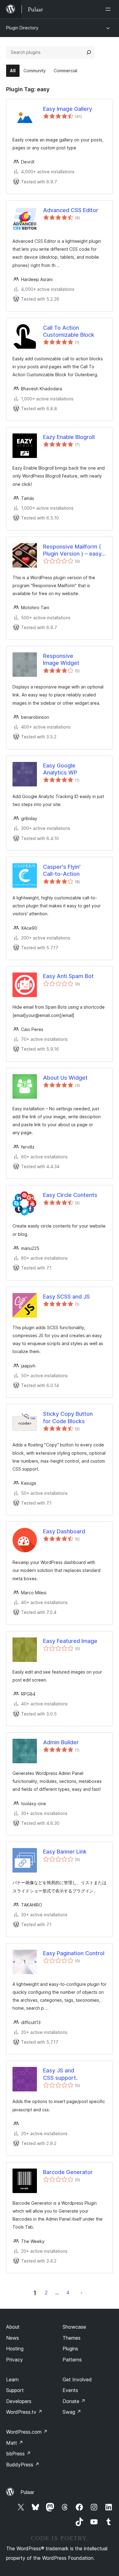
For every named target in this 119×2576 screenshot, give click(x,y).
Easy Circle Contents (70, 1195)
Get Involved (77, 2379)
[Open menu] (109, 9)
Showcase (74, 2327)
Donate (74, 2401)
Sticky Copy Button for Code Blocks (68, 1417)
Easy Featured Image (70, 1641)
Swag (72, 2412)
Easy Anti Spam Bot (68, 976)
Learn (12, 2379)
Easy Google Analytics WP (60, 769)
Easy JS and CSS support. (60, 2074)
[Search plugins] (89, 52)
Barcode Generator (68, 2172)
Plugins (70, 2349)
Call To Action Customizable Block (69, 331)
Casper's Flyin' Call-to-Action (62, 870)
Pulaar (27, 2492)
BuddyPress (23, 2465)
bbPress (18, 2454)
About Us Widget (65, 1078)
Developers (19, 2401)
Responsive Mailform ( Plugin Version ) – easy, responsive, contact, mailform (73, 550)
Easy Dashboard (64, 1531)
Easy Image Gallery (68, 109)
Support (15, 2390)
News (13, 2338)
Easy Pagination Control (74, 1953)
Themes (72, 2338)
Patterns (72, 2360)
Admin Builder (61, 1742)
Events (70, 2390)
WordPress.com (27, 2432)
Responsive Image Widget (61, 659)
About (13, 2327)
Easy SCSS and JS (66, 1297)
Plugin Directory (22, 28)
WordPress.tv (24, 2412)
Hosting (15, 2349)
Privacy (14, 2360)
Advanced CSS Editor (71, 210)
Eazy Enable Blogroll (69, 437)
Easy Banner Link (65, 1852)
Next (81, 2293)
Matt (15, 2443)
